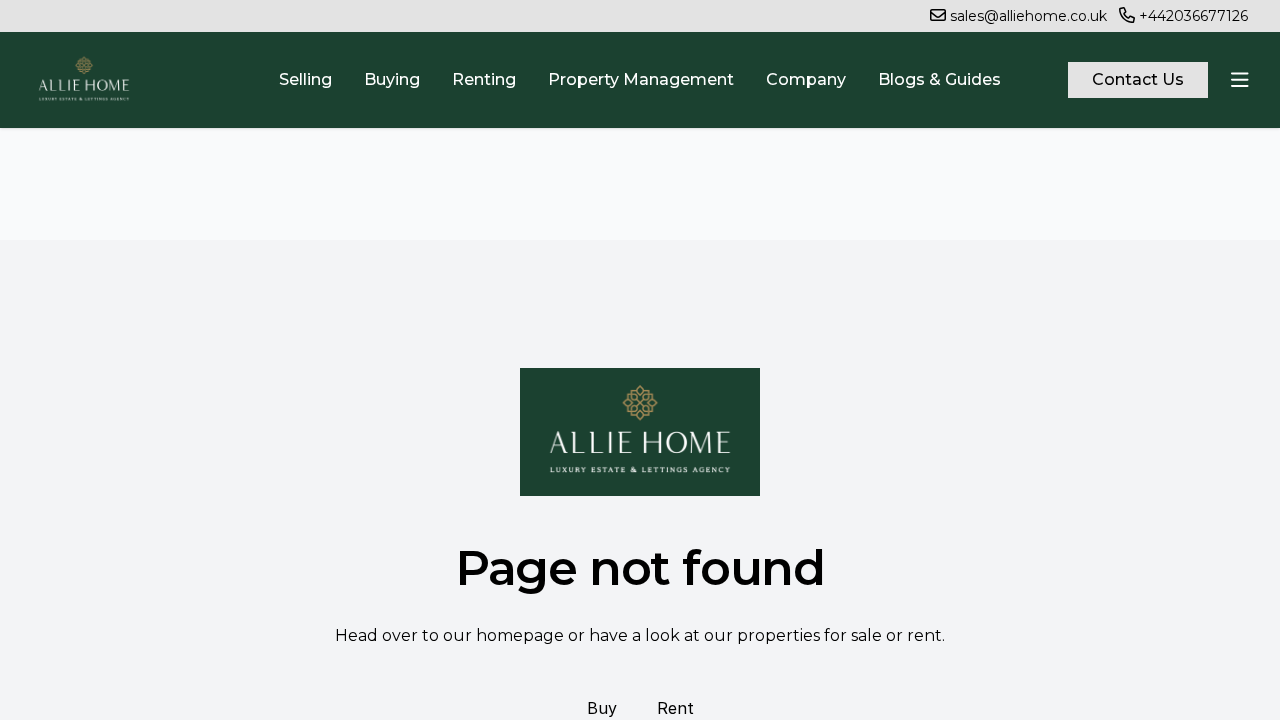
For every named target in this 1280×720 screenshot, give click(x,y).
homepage (520, 635)
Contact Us (1138, 79)
